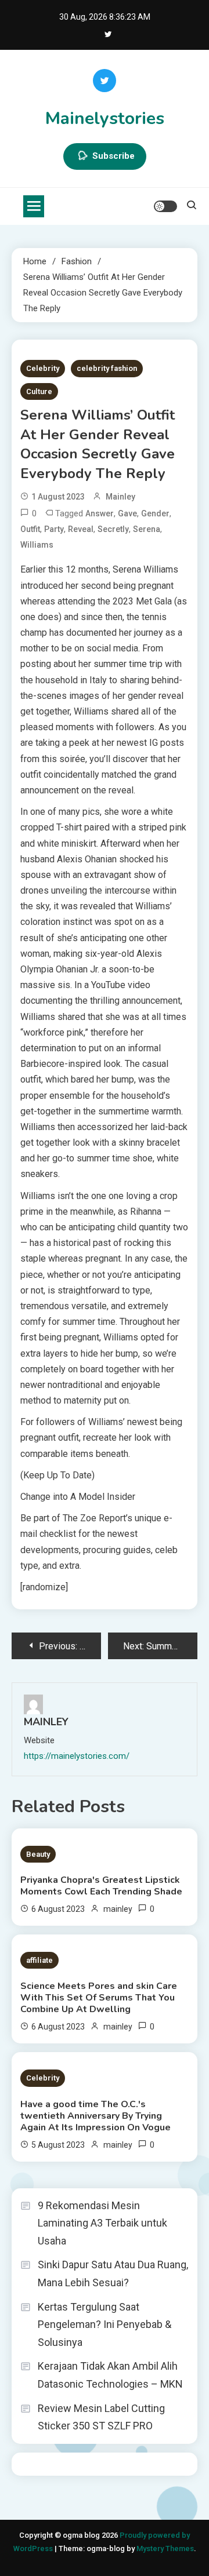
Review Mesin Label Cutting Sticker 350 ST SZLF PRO (101, 2417)
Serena (147, 529)
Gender (155, 513)
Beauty (38, 1854)
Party (54, 529)
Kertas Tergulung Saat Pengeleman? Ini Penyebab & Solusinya (105, 2324)
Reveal (81, 529)
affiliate (39, 1960)
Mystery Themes (165, 2548)
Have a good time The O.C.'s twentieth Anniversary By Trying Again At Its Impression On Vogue (96, 2116)
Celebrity (43, 368)
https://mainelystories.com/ (77, 1756)
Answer (100, 513)
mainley (120, 497)
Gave (127, 513)
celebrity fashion (107, 368)
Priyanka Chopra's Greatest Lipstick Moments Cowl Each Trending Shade (101, 1886)
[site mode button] (165, 206)
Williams (37, 545)
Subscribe (113, 156)
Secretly (113, 529)
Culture (39, 391)
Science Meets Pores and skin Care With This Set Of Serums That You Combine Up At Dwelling (99, 1998)
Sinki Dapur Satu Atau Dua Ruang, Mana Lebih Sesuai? (113, 2273)
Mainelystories (105, 119)
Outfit (30, 529)
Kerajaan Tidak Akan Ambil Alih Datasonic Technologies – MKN (110, 2375)
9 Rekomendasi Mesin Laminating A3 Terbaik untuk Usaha (102, 2223)
